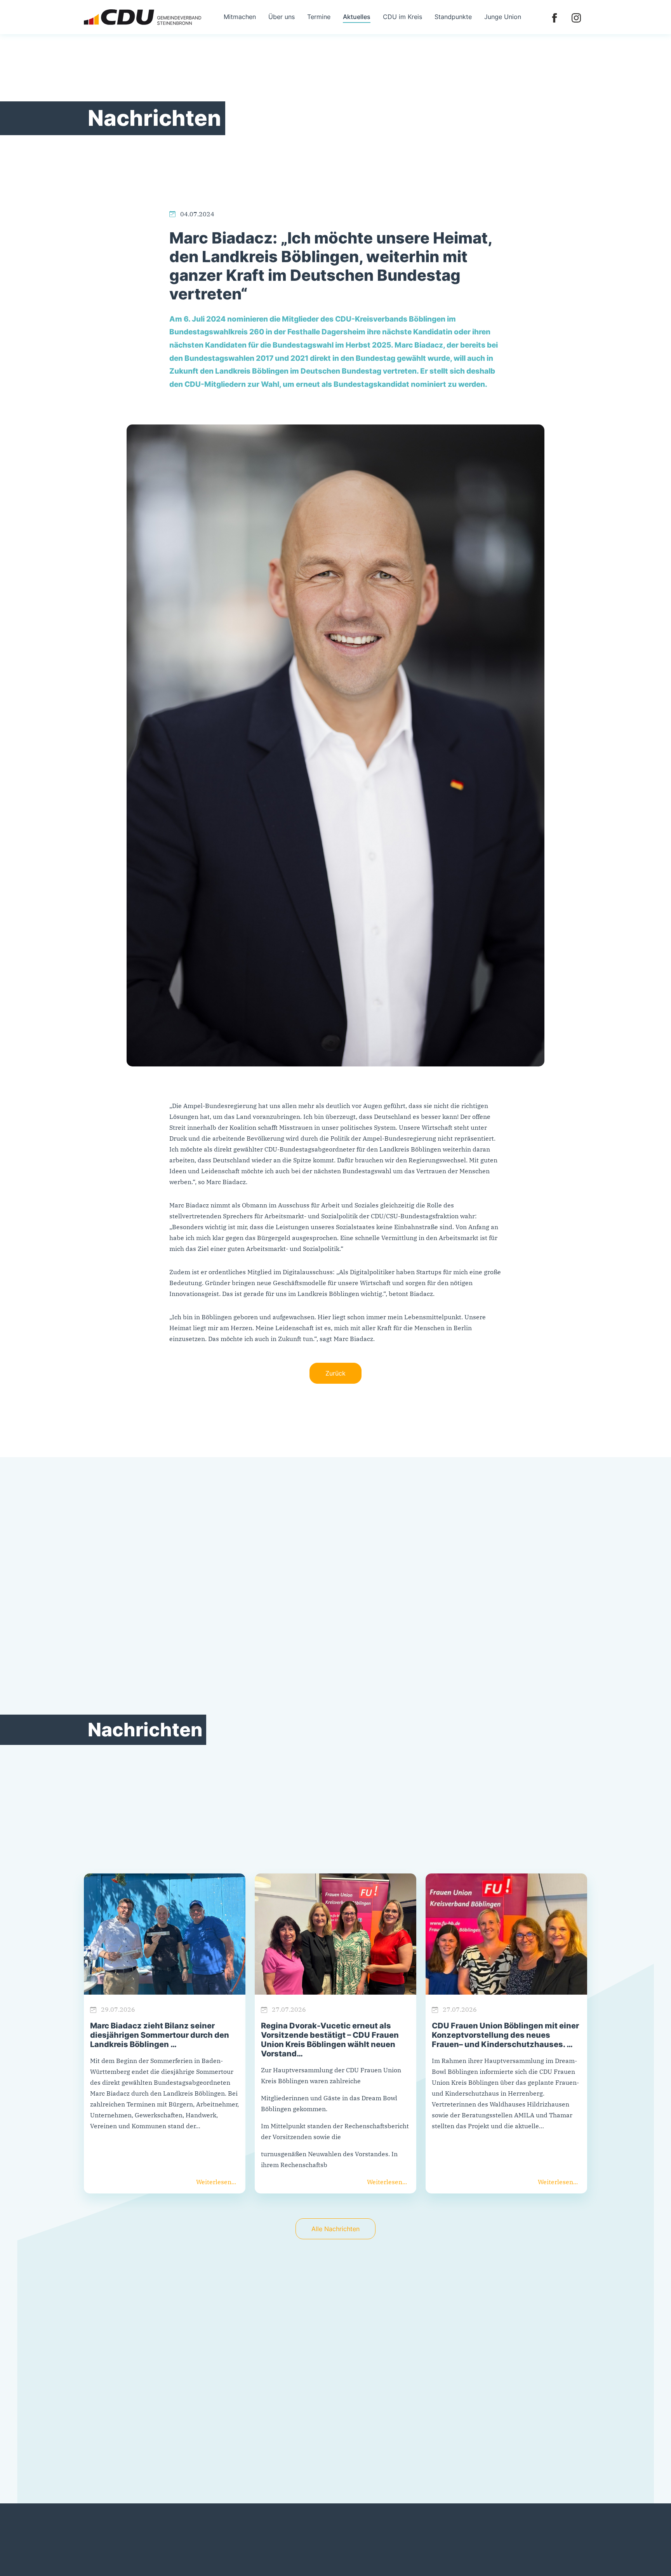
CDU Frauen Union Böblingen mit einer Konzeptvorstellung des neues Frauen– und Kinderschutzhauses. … (505, 2035)
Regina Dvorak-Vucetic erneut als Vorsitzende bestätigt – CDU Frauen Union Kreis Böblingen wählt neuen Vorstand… (330, 2040)
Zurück (335, 1373)
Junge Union (503, 17)
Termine (319, 17)
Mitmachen (240, 17)
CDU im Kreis (402, 17)
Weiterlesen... (216, 2182)
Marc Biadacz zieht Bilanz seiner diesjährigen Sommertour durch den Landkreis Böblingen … (160, 2035)
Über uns (282, 17)
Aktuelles (357, 17)
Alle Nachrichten (335, 2229)
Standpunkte (453, 17)
